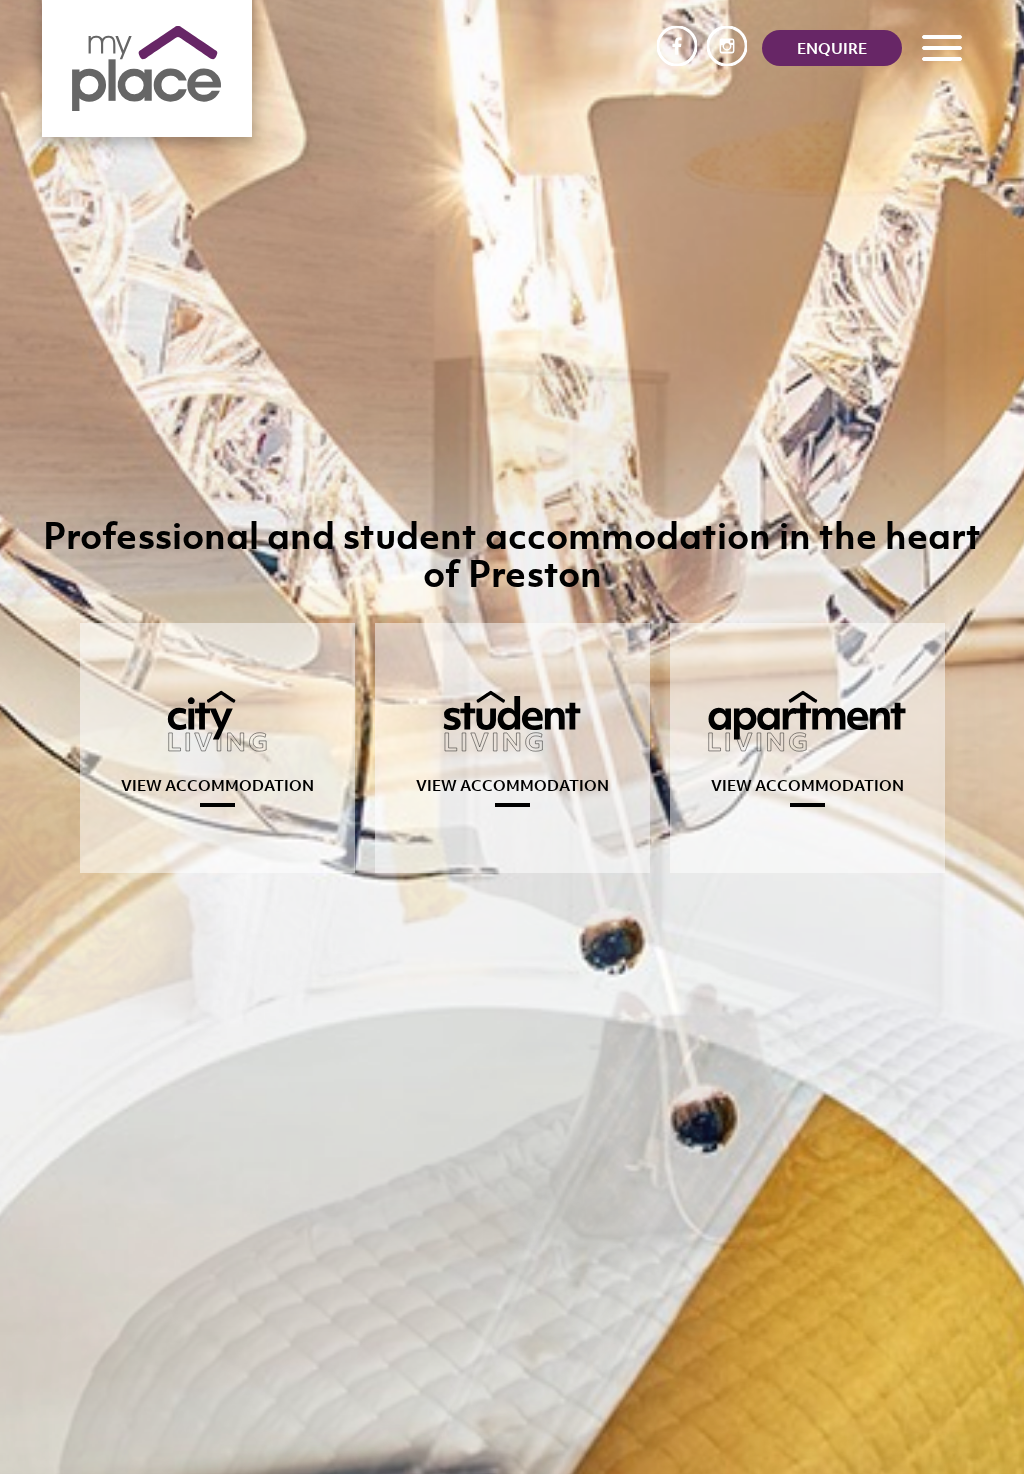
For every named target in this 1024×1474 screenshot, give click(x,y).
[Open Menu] (939, 48)
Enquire (832, 48)
